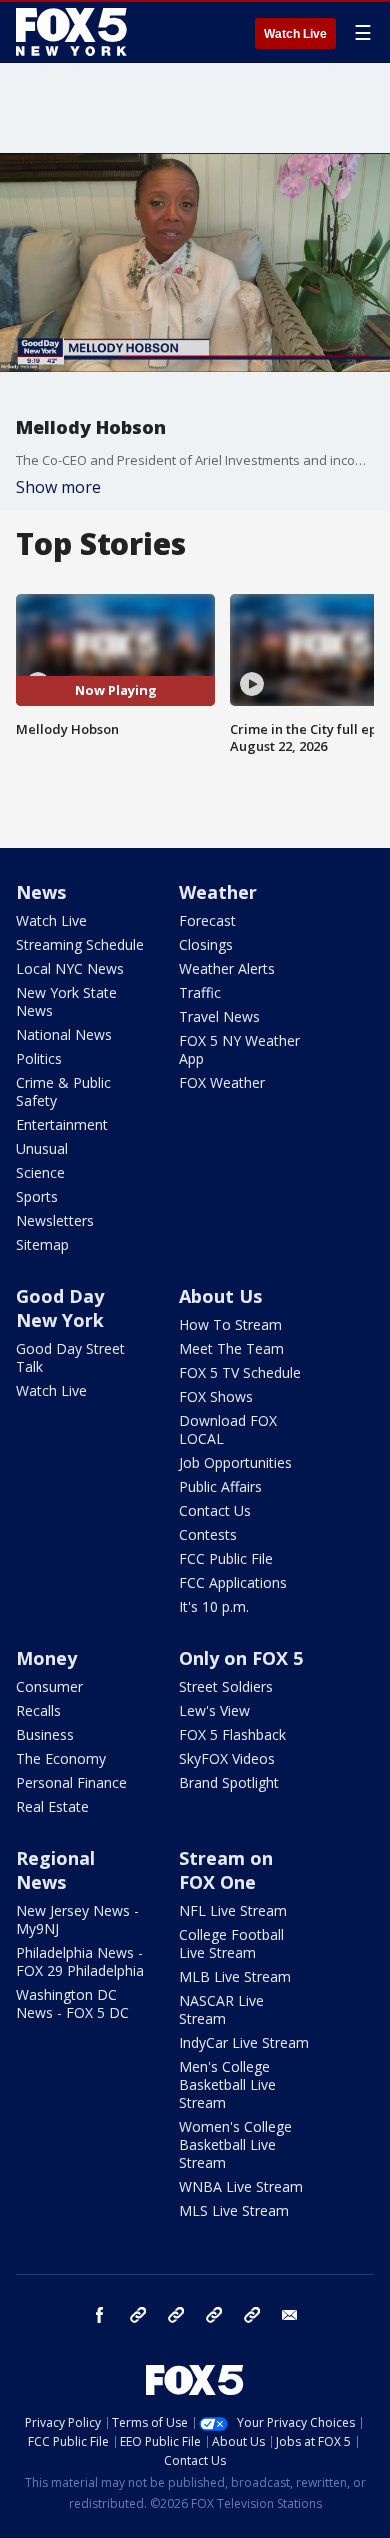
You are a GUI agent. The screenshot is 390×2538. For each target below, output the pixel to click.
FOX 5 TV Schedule (240, 1372)
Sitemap (42, 1244)
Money (46, 1658)
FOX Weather (222, 1082)
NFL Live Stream (233, 1910)
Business (45, 1734)
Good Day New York (60, 1308)
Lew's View (214, 1710)
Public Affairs (220, 1486)
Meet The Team (231, 1348)
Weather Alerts (227, 968)
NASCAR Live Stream (221, 2009)
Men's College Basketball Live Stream (227, 2084)
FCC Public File (226, 1558)
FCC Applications (233, 1582)
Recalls (38, 1710)
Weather (218, 892)
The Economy (61, 1758)
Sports (37, 1196)
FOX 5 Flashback (232, 1734)
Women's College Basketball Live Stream (235, 2144)
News (41, 892)
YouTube (214, 2315)
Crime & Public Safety (63, 1091)
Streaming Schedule (80, 944)
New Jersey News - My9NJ (77, 1919)
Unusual (42, 1148)
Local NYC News (70, 968)
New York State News (66, 1001)
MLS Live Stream (234, 2210)
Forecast (207, 920)
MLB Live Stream (235, 1976)
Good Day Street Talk (70, 1357)
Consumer (49, 1686)
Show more (58, 487)
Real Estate (52, 1806)
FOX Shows (216, 1396)
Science (40, 1172)
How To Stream (230, 1324)
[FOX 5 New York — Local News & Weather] (74, 32)
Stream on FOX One (226, 1870)
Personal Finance (71, 1782)
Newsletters (55, 1220)
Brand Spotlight (229, 1782)
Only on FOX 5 (241, 1658)
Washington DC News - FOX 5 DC (72, 2003)
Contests (208, 1534)
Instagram (138, 2315)
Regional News (55, 1870)
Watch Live (295, 34)
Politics (39, 1058)
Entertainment (62, 1124)
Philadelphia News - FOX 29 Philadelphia (80, 1961)
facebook (100, 2315)
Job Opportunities (235, 1462)
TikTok (176, 2315)
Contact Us (215, 1510)
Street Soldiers (226, 1686)
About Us (220, 1296)
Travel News (219, 1016)
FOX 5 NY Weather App (239, 1049)
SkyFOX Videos (227, 1758)
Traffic (200, 992)
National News (64, 1034)
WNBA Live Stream (241, 2186)
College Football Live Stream (231, 1943)
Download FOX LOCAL (228, 1429)
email (290, 2315)
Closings (206, 944)
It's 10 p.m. (214, 1606)
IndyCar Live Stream (244, 2042)
